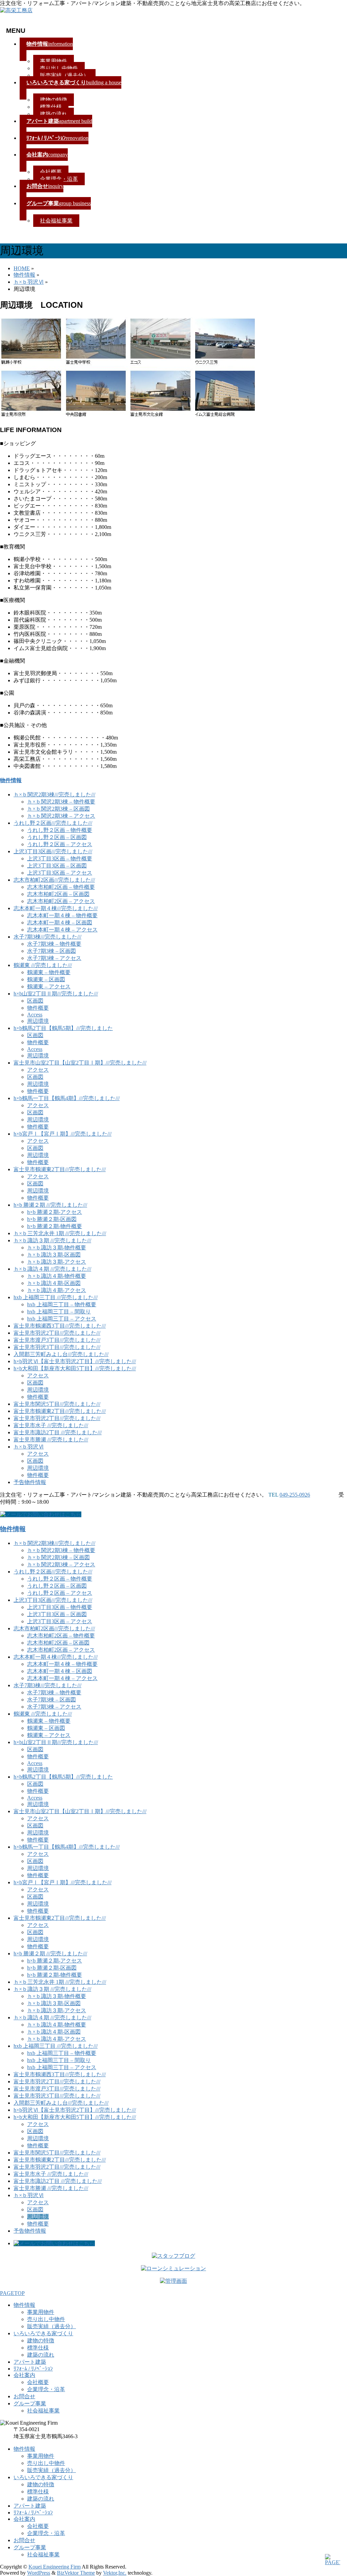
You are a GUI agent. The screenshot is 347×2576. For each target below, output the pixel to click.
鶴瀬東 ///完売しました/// (43, 965)
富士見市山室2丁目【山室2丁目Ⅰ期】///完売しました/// (80, 1063)
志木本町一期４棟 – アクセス (62, 930)
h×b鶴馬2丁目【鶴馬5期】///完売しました (63, 1028)
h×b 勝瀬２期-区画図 (52, 1219)
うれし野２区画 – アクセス (60, 844)
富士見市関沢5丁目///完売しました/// (57, 1404)
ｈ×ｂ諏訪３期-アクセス (57, 1262)
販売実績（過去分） (64, 75)
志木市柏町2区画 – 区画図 (58, 894)
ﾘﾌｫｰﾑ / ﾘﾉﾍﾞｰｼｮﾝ (33, 2369)
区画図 (35, 1001)
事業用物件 (54, 61)
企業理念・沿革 (59, 179)
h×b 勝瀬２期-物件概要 (55, 1226)
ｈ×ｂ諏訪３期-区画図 (54, 1255)
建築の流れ (54, 114)
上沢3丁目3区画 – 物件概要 (60, 858)
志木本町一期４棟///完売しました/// (56, 908)
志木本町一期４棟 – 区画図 (60, 922)
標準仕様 (51, 107)
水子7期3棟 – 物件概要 (54, 944)
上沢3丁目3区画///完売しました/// (53, 851)
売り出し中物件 (59, 68)
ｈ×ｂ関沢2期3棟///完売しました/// (54, 795)
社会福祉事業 (56, 221)
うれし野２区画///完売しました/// (53, 823)
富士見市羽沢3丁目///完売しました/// (57, 1347)
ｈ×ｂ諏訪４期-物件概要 (57, 1276)
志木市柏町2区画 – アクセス (61, 901)
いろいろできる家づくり (43, 2333)
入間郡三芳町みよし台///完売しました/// (61, 1354)
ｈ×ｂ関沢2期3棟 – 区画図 (58, 809)
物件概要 (38, 1008)
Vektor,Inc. (115, 2573)
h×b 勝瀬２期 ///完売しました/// (50, 1205)
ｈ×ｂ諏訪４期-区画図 (54, 1283)
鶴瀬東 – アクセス (49, 986)
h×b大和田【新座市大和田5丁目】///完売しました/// (75, 1368)
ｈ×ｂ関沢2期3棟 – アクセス (61, 816)
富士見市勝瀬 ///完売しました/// (51, 1440)
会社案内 (24, 2375)
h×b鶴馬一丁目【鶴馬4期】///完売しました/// (67, 1098)
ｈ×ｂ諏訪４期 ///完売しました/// (52, 1269)
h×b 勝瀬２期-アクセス (55, 1212)
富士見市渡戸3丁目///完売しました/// (57, 1340)
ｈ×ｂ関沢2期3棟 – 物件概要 (61, 802)
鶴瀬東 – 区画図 (46, 979)
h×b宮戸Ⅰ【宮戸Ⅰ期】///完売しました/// (63, 1134)
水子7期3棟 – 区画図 (52, 951)
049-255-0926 (295, 1495)
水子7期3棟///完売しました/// (47, 937)
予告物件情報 (30, 1482)
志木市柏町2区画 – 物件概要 (61, 887)
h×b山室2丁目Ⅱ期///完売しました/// (56, 994)
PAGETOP (12, 2293)
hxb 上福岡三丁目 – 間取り (59, 1312)
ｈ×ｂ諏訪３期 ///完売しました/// (52, 1240)
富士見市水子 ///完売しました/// (51, 1425)
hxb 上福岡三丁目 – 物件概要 (62, 1304)
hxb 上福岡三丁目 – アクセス (62, 1319)
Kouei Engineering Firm (55, 2567)
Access (35, 1015)
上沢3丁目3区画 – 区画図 (57, 866)
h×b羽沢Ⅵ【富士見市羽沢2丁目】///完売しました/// (75, 1361)
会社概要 (51, 172)
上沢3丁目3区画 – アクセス (60, 873)
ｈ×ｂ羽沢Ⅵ (29, 1447)
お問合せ (24, 2396)
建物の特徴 (54, 100)
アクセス (38, 1070)
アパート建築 (30, 2362)
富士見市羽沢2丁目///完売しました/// (57, 1333)
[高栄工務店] (16, 10)
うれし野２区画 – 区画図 (57, 837)
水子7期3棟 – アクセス (54, 958)
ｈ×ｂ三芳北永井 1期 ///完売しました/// (60, 1233)
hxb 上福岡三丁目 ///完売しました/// (56, 1297)
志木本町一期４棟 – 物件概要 (62, 915)
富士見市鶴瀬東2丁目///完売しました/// (60, 1169)
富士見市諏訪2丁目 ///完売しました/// (58, 1432)
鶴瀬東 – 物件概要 (49, 972)
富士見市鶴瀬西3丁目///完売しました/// (60, 1326)
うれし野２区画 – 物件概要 (60, 830)
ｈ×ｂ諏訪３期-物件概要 (57, 1248)
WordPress (39, 2573)
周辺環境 (38, 1021)
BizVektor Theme (76, 2573)
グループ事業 (30, 2403)
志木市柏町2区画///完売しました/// (54, 880)
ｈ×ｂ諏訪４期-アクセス (57, 1290)
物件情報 (11, 780)
